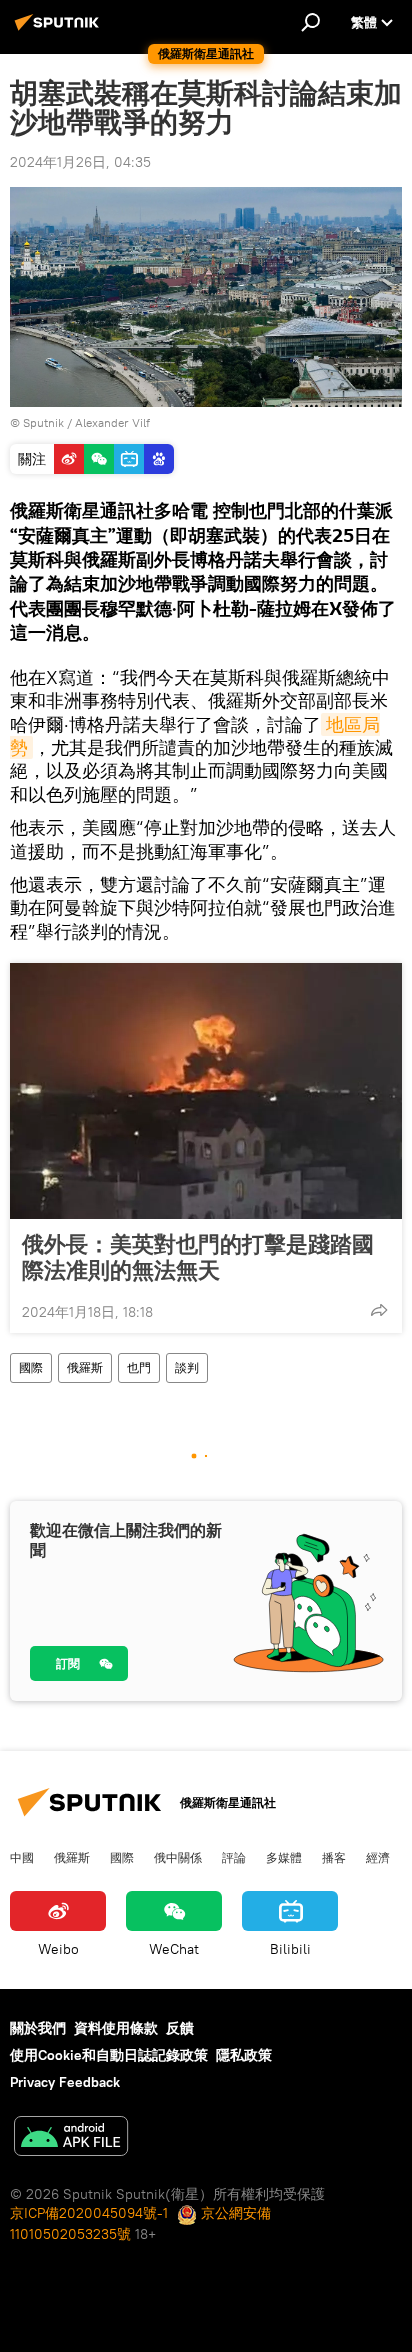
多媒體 (284, 1857)
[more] (379, 1310)
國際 (31, 1367)
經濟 (378, 1857)
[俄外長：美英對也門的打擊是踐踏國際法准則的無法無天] (206, 1091)
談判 (187, 1367)
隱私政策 (244, 2055)
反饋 (180, 2028)
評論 (234, 1857)
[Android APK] (71, 2138)
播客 (334, 1857)
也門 (139, 1367)
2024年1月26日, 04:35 (80, 162)
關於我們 (38, 2028)
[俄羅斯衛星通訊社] (60, 30)
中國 (22, 1857)
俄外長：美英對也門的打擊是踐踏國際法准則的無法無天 (198, 1257)
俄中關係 (178, 1857)
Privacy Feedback (65, 2082)
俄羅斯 (85, 1367)
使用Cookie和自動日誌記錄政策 (109, 2055)
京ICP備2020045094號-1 (89, 2213)
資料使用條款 (116, 2028)
